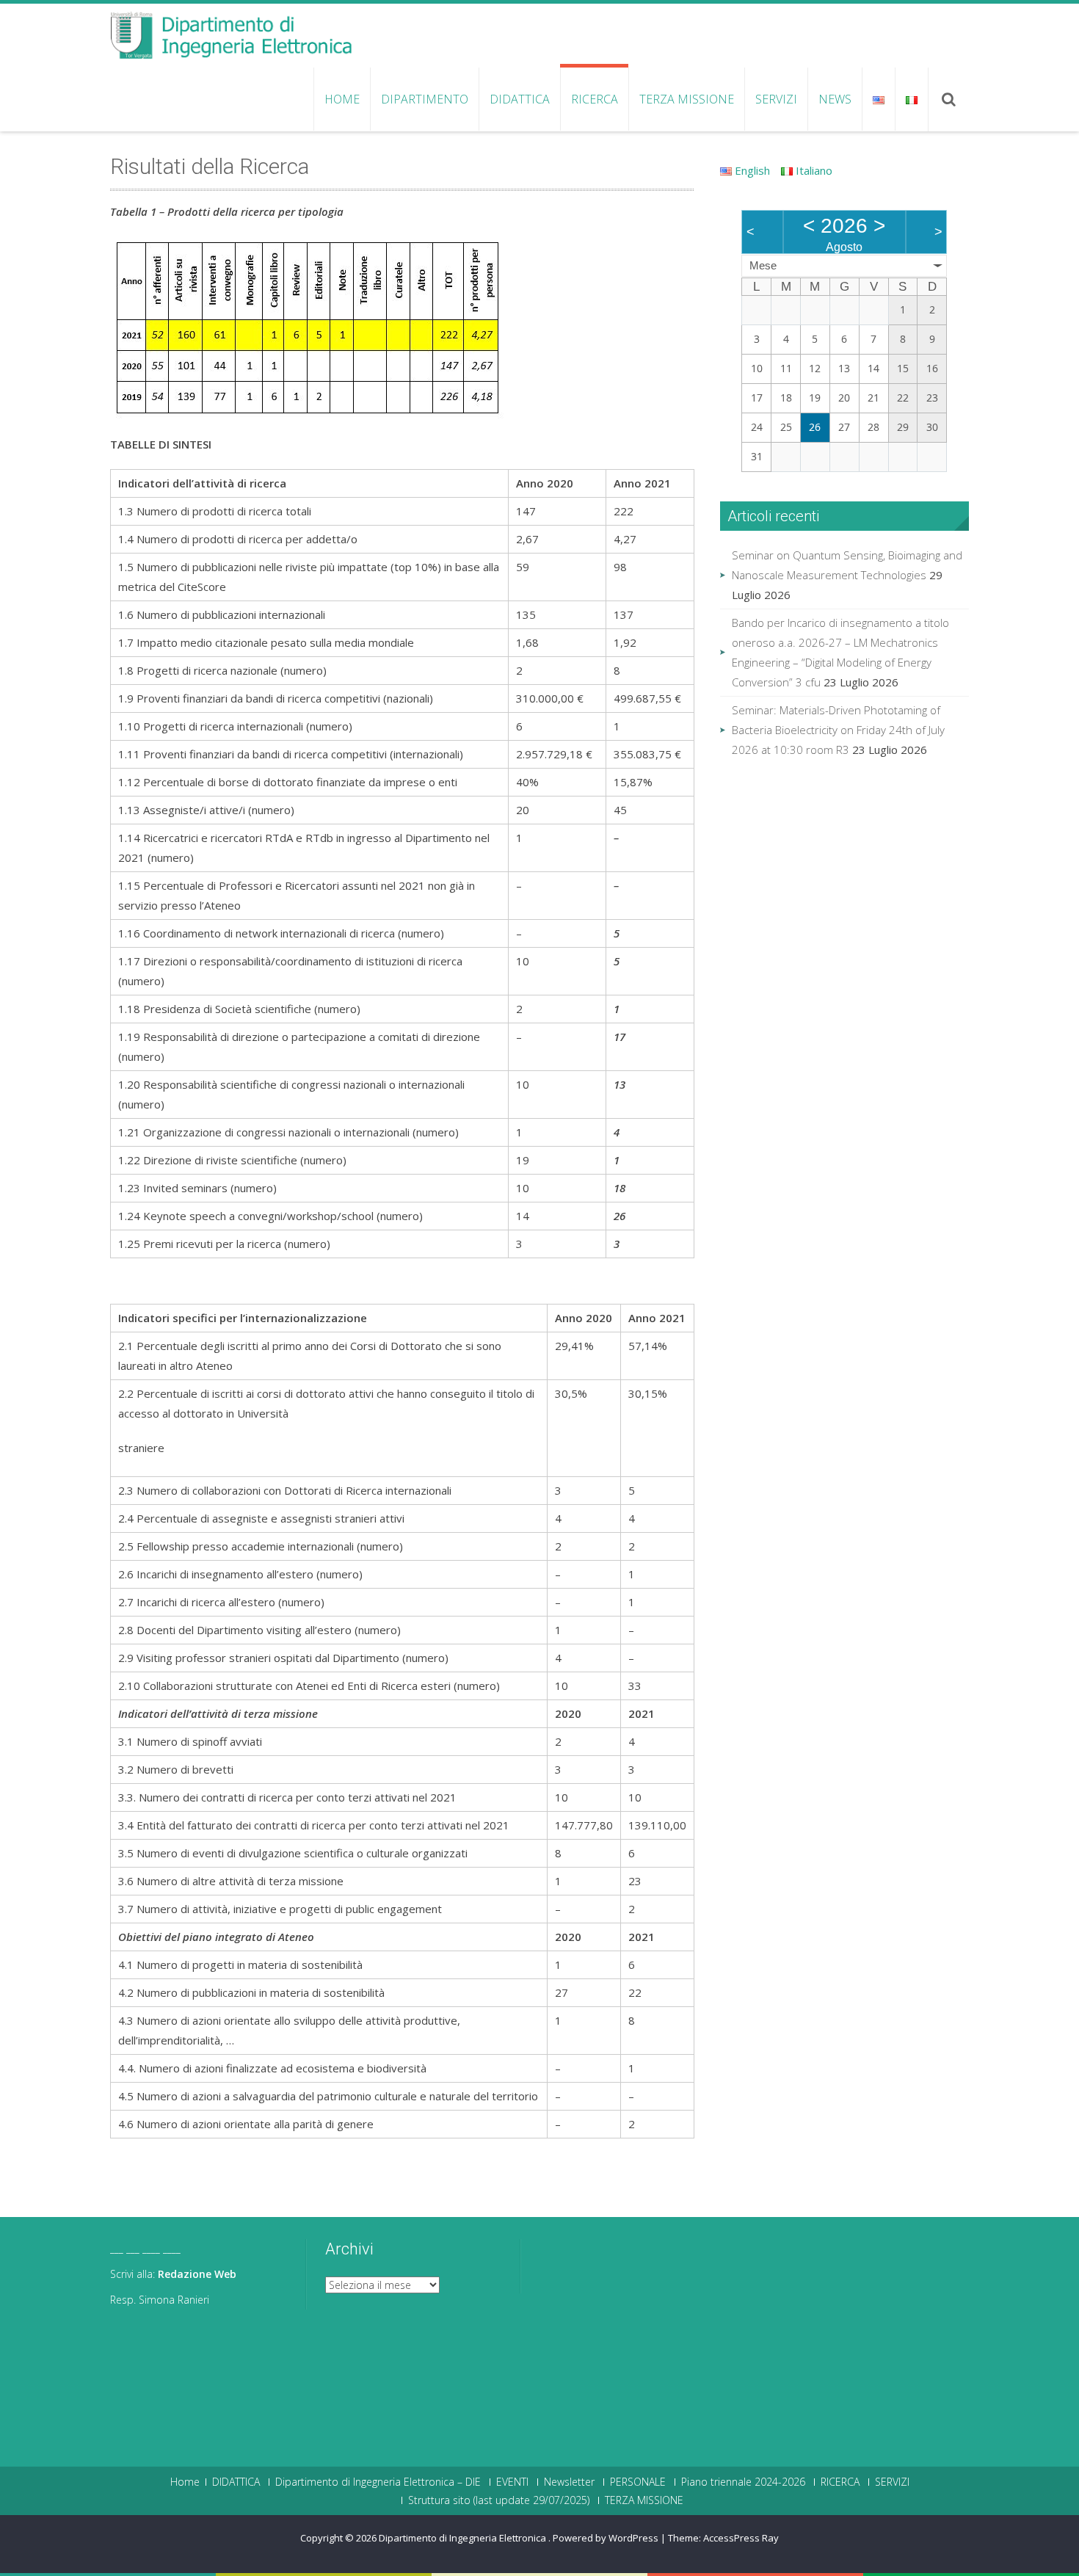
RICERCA (595, 99)
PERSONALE (638, 2482)
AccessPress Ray (741, 2538)
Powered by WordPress (606, 2538)
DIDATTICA (520, 99)
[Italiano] (911, 99)
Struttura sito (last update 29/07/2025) (499, 2500)
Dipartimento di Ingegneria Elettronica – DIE (378, 2482)
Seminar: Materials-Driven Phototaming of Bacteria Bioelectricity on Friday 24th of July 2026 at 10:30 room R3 (838, 730)
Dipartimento (425, 99)
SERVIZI (776, 99)
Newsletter (569, 2482)
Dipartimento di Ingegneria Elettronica (464, 2538)
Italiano (813, 170)
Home (342, 99)
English (751, 170)
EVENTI (512, 2482)
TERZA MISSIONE (687, 99)
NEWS (835, 99)
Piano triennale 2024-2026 (743, 2482)
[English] (878, 99)
